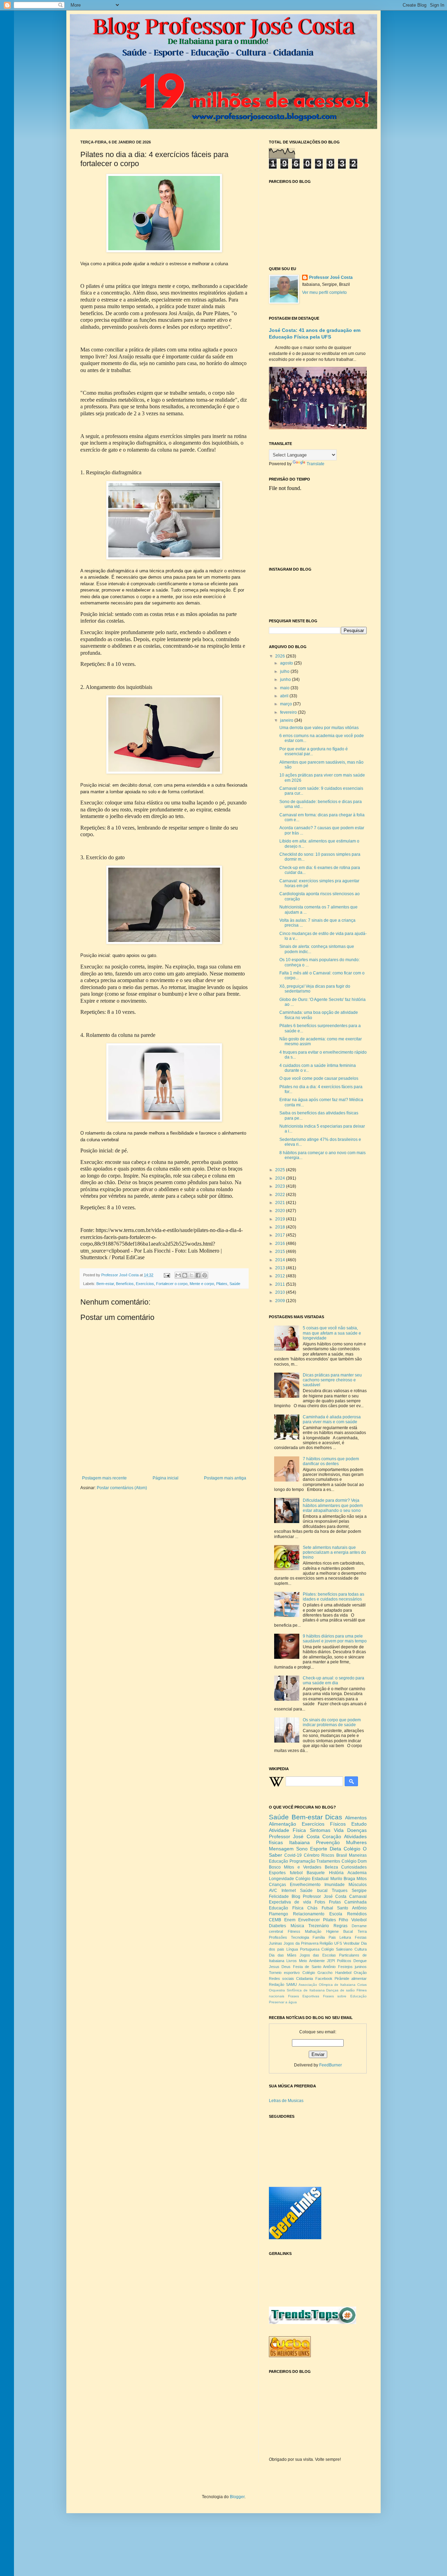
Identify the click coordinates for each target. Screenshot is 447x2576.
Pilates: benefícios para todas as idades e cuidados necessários (334, 1597)
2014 (281, 1260)
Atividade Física (287, 1830)
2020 (281, 1211)
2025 (281, 1170)
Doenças (357, 1830)
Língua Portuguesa (303, 1949)
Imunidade (335, 1885)
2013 (281, 1268)
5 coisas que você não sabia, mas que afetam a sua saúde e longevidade (332, 1333)
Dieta (335, 1849)
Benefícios (125, 1284)
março (287, 704)
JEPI (331, 1961)
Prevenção (328, 1842)
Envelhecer (309, 1920)
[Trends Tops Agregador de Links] (313, 2323)
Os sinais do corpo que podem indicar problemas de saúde (332, 1722)
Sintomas (320, 1830)
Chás (312, 1908)
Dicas (334, 1817)
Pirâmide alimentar (351, 1979)
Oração (360, 1973)
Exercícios (145, 1284)
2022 (281, 1195)
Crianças (277, 1885)
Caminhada (356, 1902)
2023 (281, 1186)
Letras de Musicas (286, 2101)
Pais (332, 1937)
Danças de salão (340, 1990)
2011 (281, 1284)
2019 (281, 1219)
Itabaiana (299, 1842)
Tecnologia (300, 1937)
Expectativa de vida (290, 1902)
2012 (281, 1276)
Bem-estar (105, 1284)
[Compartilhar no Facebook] (198, 1275)
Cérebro (312, 1855)
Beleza (331, 1867)
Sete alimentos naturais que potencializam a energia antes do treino (334, 1553)
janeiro (287, 720)
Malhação (313, 1931)
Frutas (335, 1902)
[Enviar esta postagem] (167, 1275)
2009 (281, 1301)
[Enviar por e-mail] (178, 1275)
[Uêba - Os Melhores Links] (290, 2356)
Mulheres (356, 1842)
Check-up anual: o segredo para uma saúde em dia (334, 1680)
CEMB (275, 1920)
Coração (332, 1836)
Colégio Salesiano (337, 1949)
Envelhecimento (305, 1885)
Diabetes (277, 1926)
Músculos (358, 1885)
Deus (286, 1967)
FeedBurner (331, 2065)
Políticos (344, 1961)
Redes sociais (281, 1979)
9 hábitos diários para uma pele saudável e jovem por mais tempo (335, 1639)
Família (319, 1937)
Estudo (359, 1824)
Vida (339, 1830)
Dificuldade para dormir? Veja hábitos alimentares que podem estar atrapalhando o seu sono (333, 1505)
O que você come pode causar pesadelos (319, 1078)
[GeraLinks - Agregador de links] (295, 2238)
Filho (343, 1920)
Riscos (328, 1855)
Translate (316, 464)
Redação (277, 1984)
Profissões (278, 1937)
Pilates (222, 1284)
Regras (340, 1926)
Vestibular (351, 1943)
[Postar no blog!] (185, 1275)
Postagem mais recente (104, 1478)
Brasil (342, 1855)
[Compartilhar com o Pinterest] (205, 1275)
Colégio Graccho (317, 1973)
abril (285, 696)
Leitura (345, 1937)
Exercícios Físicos (324, 1824)
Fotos (320, 1902)
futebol (296, 1873)
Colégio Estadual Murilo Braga (325, 1879)
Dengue (360, 1961)
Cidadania (305, 1979)
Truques (340, 1891)
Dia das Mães (283, 1955)
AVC (273, 1891)
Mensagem (281, 1849)
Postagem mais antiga (225, 1478)
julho (285, 671)
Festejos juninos (352, 1967)
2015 (281, 1252)
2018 (281, 1227)
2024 (281, 1178)
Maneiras (358, 1855)
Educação (279, 1861)
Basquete (316, 1873)
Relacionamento (309, 1914)
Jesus (274, 1967)
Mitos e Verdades (303, 1867)
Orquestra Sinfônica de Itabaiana (297, 1990)
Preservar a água (283, 2002)
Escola (336, 1914)
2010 (281, 1292)
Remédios (357, 1914)
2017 (281, 1235)
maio (285, 688)
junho (286, 680)
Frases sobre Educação (345, 1996)
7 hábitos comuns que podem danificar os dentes (331, 1461)
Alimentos (356, 1818)
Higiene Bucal (340, 1931)
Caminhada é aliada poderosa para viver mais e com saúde (332, 1419)
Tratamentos (328, 1861)
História (336, 1873)
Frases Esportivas (304, 1996)
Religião (326, 1943)
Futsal (327, 1908)
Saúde (235, 1284)
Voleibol (359, 1920)
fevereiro (289, 712)
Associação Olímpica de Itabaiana (327, 1985)
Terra (362, 1931)
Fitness (294, 1931)
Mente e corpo (202, 1284)
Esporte (319, 1849)
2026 (281, 656)
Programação (302, 1861)
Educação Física (286, 1908)
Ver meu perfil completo (324, 292)
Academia (357, 1873)
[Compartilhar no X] (191, 1275)
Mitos (362, 1879)
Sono (302, 1849)
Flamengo (279, 1914)
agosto (287, 663)
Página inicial (166, 1478)
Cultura (361, 1949)
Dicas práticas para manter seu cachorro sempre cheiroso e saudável (332, 1380)
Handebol (343, 1973)
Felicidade (279, 1896)
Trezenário (319, 1926)
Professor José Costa (331, 277)
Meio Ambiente (312, 1961)
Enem (290, 1920)
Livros (292, 1961)
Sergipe (359, 1891)
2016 (281, 1244)
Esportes (277, 1873)
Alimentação (283, 1824)
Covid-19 (293, 1855)
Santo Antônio (352, 1908)
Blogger (237, 2497)
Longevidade (281, 1879)
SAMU (291, 1984)
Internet (289, 1891)
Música (297, 1926)
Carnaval (358, 1896)
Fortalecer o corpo (172, 1284)
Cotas (362, 1985)
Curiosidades (354, 1867)
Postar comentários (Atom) (122, 1488)
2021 (281, 1203)
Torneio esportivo (284, 1973)
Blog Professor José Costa (319, 1896)
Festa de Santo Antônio (314, 1967)
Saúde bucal (314, 1891)
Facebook (324, 1979)
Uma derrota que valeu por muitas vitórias (319, 728)
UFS (338, 1943)
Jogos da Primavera (301, 1943)
